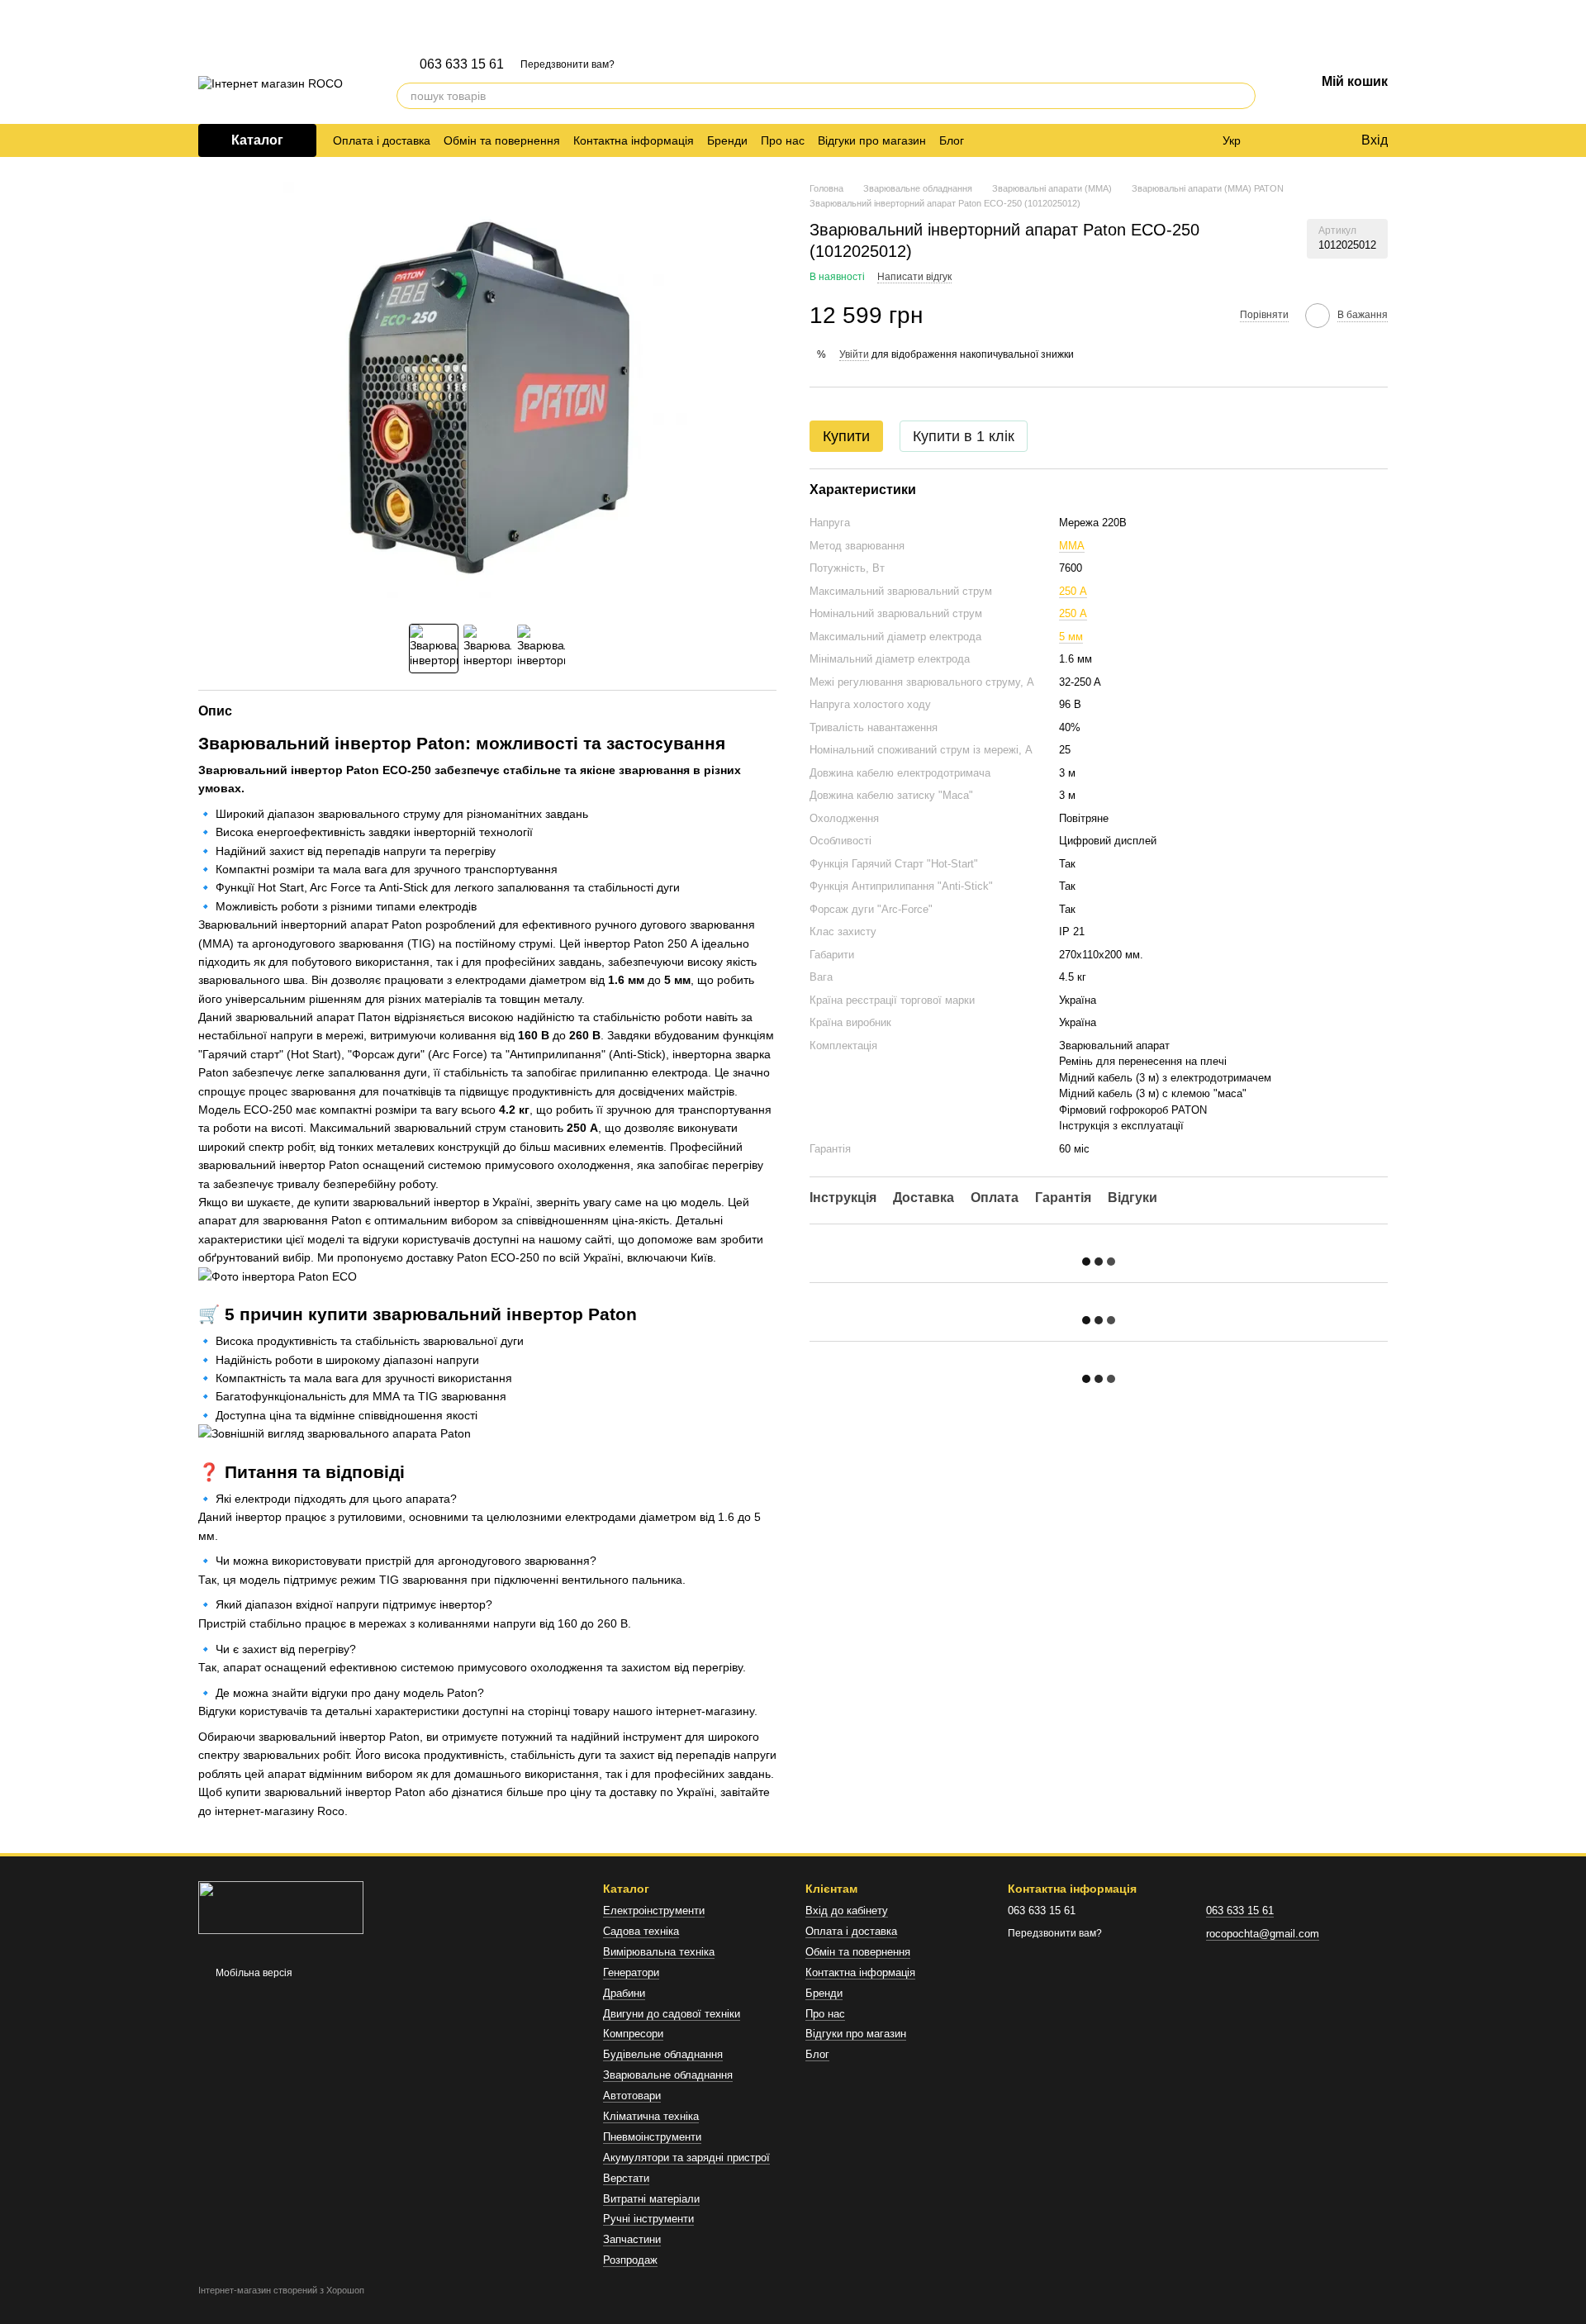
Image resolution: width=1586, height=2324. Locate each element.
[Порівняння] (1280, 140)
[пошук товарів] (1242, 96)
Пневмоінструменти (652, 2137)
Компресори (633, 2034)
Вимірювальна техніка (659, 1952)
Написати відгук (914, 277)
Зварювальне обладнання (668, 2075)
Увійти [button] (854, 354)
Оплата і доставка (382, 140)
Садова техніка (641, 1931)
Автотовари (632, 2096)
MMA (1072, 545)
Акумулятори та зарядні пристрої (686, 2158)
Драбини (624, 1993)
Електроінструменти (654, 1911)
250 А (1073, 590)
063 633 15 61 (462, 64)
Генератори (631, 1972)
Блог (952, 140)
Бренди (727, 140)
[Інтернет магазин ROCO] (281, 1907)
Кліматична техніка (651, 2116)
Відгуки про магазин (872, 140)
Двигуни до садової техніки (672, 2014)
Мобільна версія (253, 1973)
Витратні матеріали (651, 2199)
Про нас (783, 140)
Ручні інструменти (648, 2219)
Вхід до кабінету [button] (847, 1911)
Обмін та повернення (502, 140)
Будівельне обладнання (663, 2054)
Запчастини (632, 2239)
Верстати (626, 2178)
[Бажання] (1313, 140)
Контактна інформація (634, 140)
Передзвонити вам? (567, 64)
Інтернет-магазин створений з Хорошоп (281, 2290)
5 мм (1071, 636)
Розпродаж (630, 2260)
